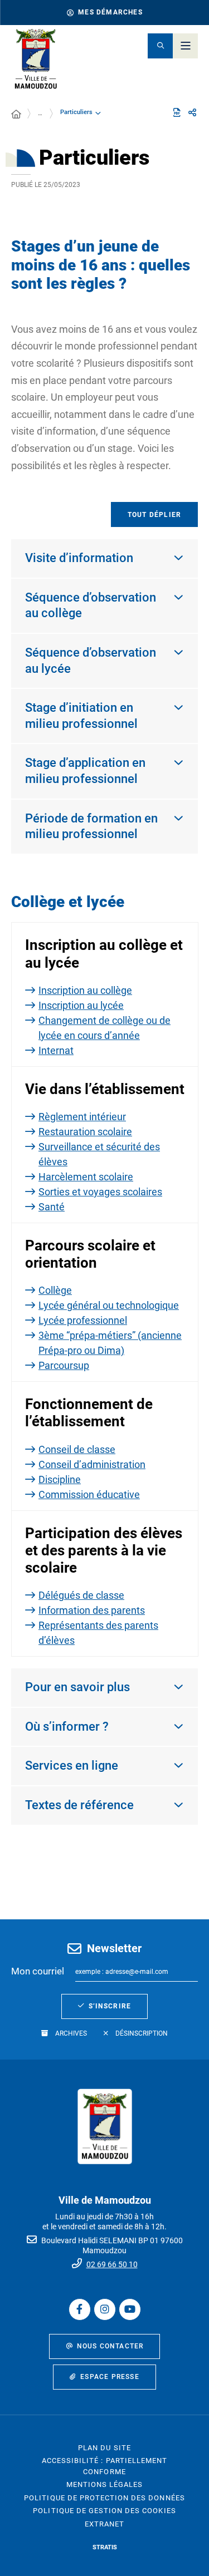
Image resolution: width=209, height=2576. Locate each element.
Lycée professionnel (83, 1320)
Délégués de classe (81, 1595)
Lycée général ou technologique (109, 1305)
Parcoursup (64, 1365)
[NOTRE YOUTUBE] (130, 2309)
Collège (55, 1290)
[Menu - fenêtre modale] (185, 46)
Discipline (60, 1479)
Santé (52, 1207)
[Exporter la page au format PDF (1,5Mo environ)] (177, 112)
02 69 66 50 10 (112, 2264)
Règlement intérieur (82, 1117)
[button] (160, 46)
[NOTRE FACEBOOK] (80, 2309)
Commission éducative (89, 1494)
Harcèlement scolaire (86, 1177)
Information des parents (92, 1610)
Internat (56, 1050)
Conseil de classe (77, 1449)
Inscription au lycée (81, 1005)
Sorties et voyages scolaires (100, 1192)
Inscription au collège (85, 990)
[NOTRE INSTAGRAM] (105, 2309)
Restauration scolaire (85, 1132)
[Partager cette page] (192, 113)
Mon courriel (38, 1971)
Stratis (105, 2547)
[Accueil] (16, 115)
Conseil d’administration (92, 1464)
